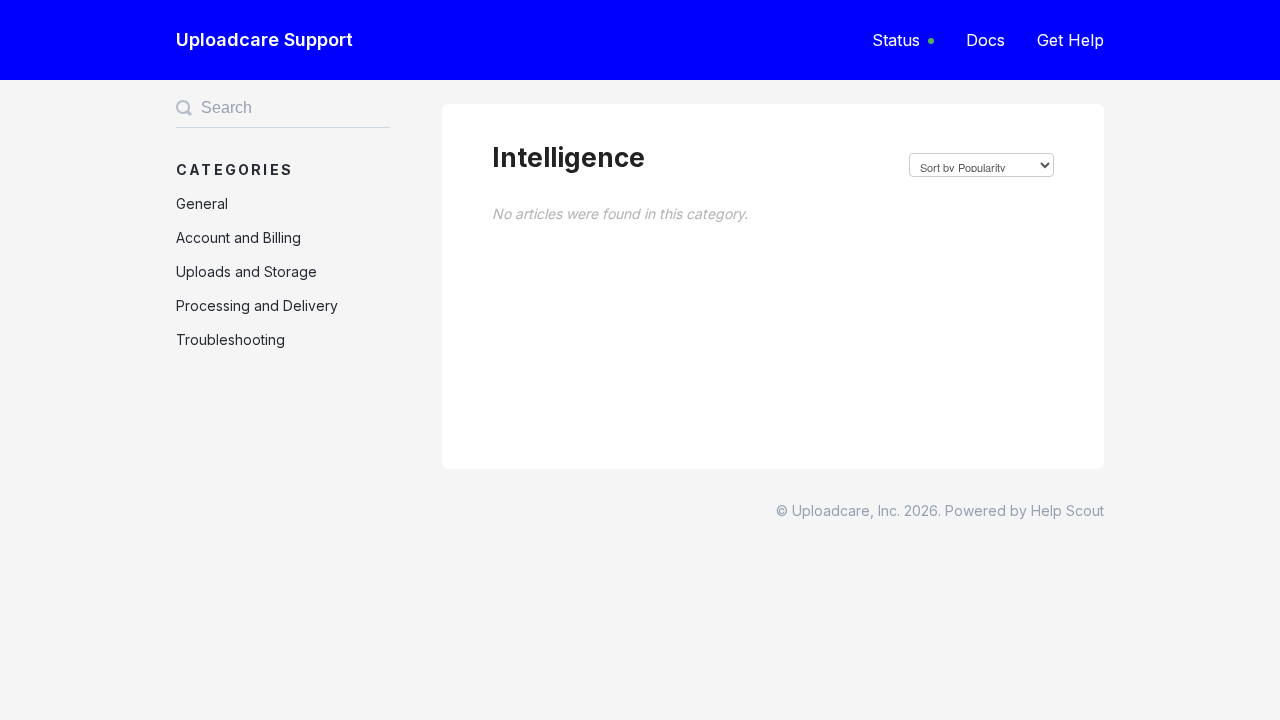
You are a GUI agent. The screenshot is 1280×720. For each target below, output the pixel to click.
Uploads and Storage (246, 271)
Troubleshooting (230, 339)
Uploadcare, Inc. (846, 510)
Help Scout (1067, 510)
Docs (985, 40)
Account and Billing (238, 237)
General (202, 203)
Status (896, 40)
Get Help (1070, 40)
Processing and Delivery (257, 305)
